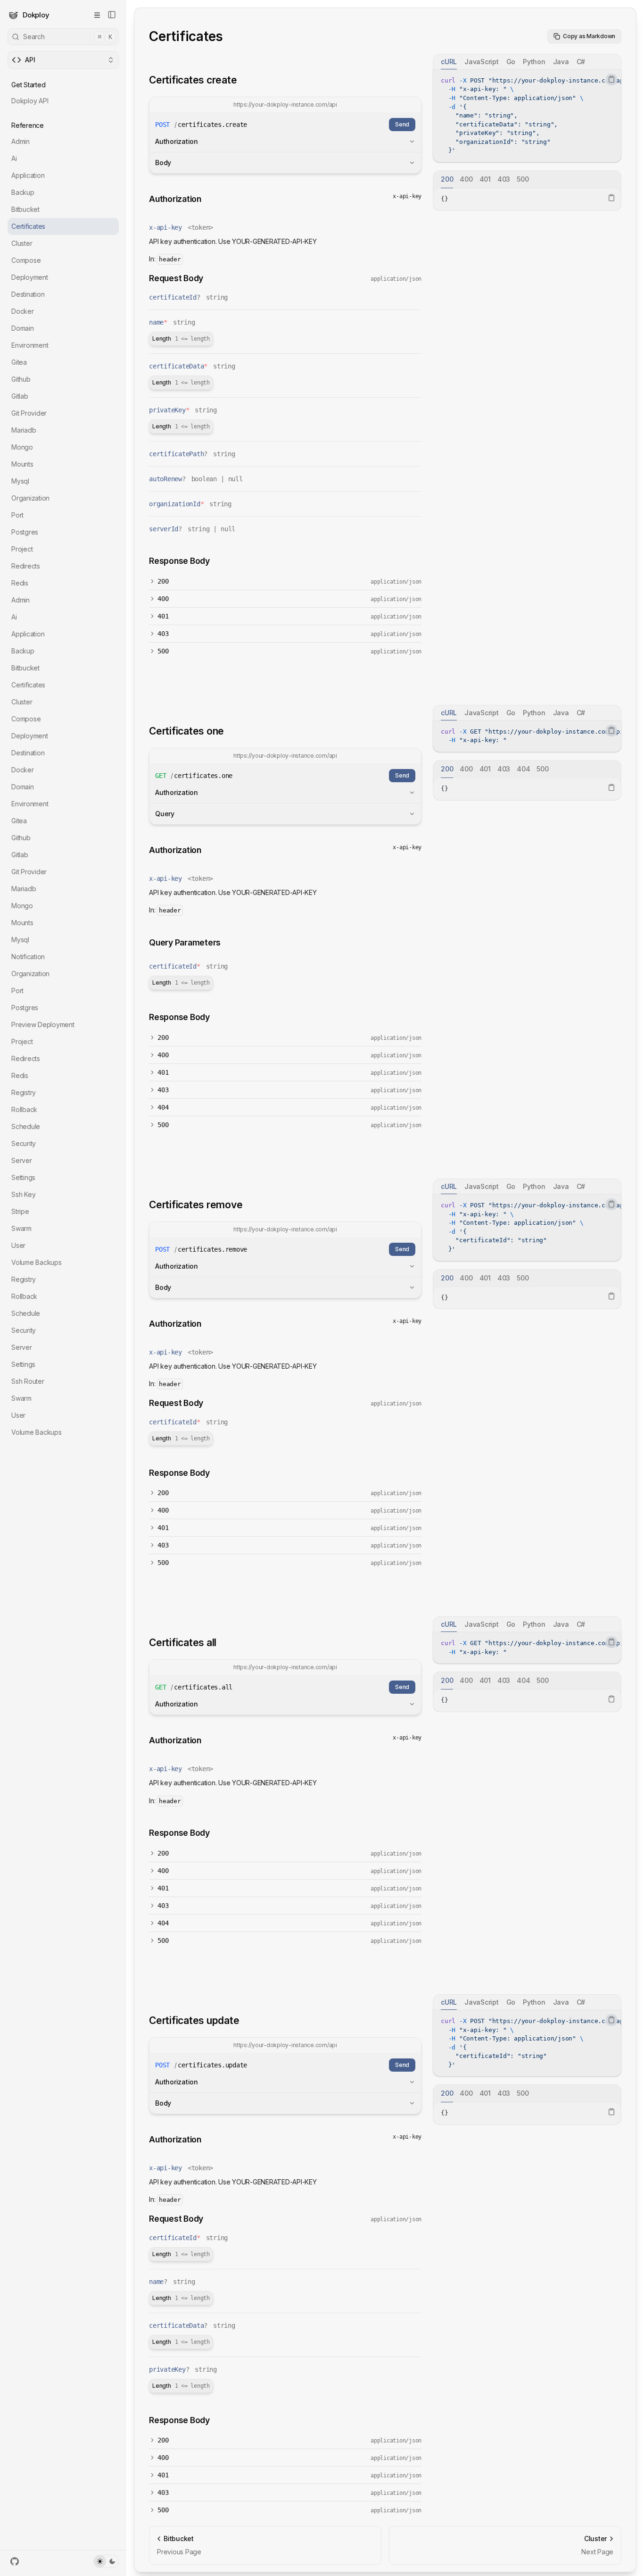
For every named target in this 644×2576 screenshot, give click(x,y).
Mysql (20, 481)
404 (163, 1107)
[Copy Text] (611, 79)
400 (163, 599)
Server (22, 1160)
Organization (30, 498)
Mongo (22, 447)
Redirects (26, 566)
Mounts (22, 464)
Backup (23, 192)
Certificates (28, 226)
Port (17, 515)
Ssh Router (28, 1381)
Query (165, 814)
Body (163, 163)
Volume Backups (37, 1262)
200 (163, 581)
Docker (23, 311)
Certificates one (186, 731)
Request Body (176, 278)
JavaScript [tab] (482, 62)
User (18, 1245)
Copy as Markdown (589, 36)
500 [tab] (523, 179)
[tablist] (527, 62)
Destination (28, 294)
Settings (23, 1177)
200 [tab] (447, 179)
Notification (28, 957)
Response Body (179, 561)
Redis (20, 583)
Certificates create (193, 80)
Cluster (22, 243)
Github (21, 379)
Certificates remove (196, 1205)
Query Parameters (185, 942)
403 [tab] (504, 179)
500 (163, 651)
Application (28, 175)
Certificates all (183, 1643)
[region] (527, 116)
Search (68, 37)
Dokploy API (30, 101)
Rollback (24, 1109)
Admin (21, 141)
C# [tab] (581, 62)
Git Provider (29, 413)
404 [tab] (523, 769)
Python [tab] (534, 62)
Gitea (19, 362)
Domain (23, 328)
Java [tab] (561, 62)
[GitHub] (15, 2561)
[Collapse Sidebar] (112, 15)
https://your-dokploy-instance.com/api (285, 105)
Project (22, 549)
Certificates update (194, 2020)
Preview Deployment (43, 1025)
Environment (30, 345)
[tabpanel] (527, 116)
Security (24, 1143)
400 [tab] (466, 179)
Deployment (30, 277)
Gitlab (20, 396)
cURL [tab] (449, 62)
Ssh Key (23, 1194)
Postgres (25, 532)
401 (163, 616)
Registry (24, 1092)
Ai (14, 158)
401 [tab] (485, 179)
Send (402, 124)
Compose (26, 260)
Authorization (177, 141)
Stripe (20, 1211)
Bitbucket (25, 209)
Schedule (26, 1126)
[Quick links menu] (97, 15)
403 (163, 634)
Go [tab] (511, 62)
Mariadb (24, 430)
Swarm (21, 1228)
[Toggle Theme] (106, 2561)
